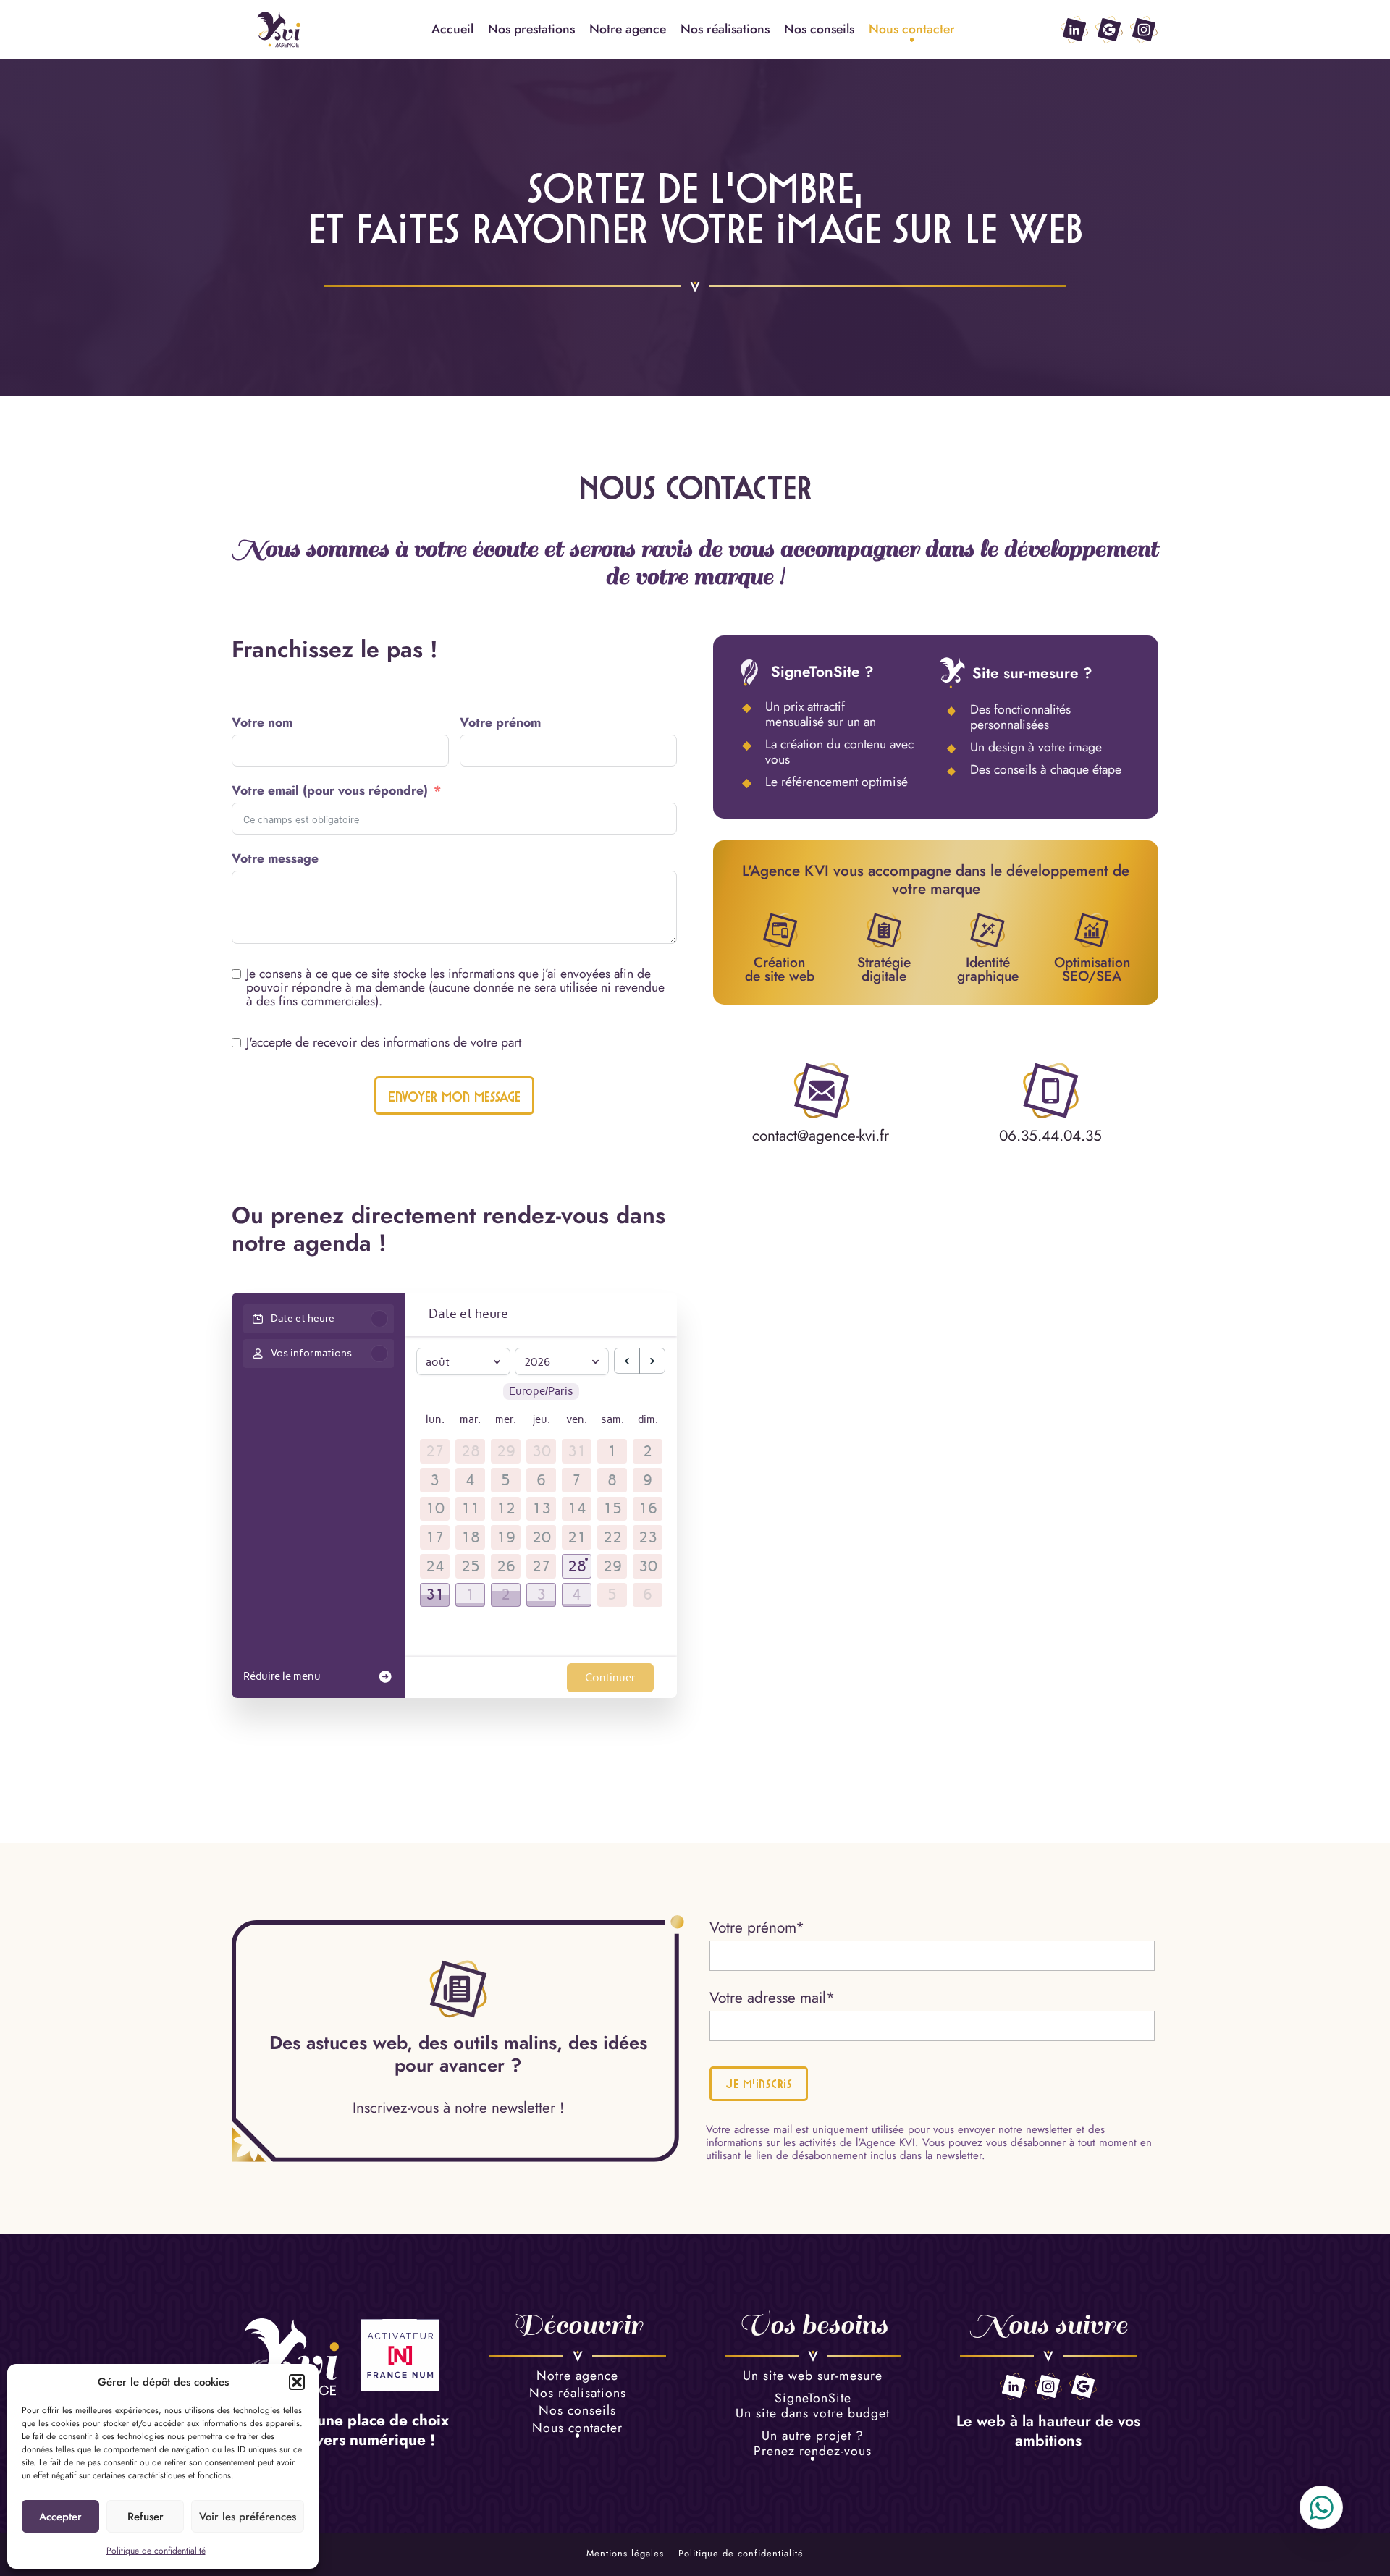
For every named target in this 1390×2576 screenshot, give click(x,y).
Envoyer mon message (454, 1097)
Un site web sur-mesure (813, 2377)
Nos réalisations (725, 29)
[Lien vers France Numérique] (400, 2357)
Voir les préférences (248, 2517)
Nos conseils (819, 29)
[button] (297, 2382)
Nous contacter (912, 29)
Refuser (146, 2517)
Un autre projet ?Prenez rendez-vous (813, 2444)
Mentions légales (625, 2554)
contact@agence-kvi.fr (821, 1136)
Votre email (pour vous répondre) (330, 791)
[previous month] (627, 1361)
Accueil (452, 29)
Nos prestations (531, 29)
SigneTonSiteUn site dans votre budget (813, 2407)
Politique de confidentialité (156, 2551)
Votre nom (262, 723)
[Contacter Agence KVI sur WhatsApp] (1321, 2507)
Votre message (275, 859)
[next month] (652, 1361)
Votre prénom (500, 723)
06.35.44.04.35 (1050, 1136)
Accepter (60, 2517)
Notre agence (628, 29)
